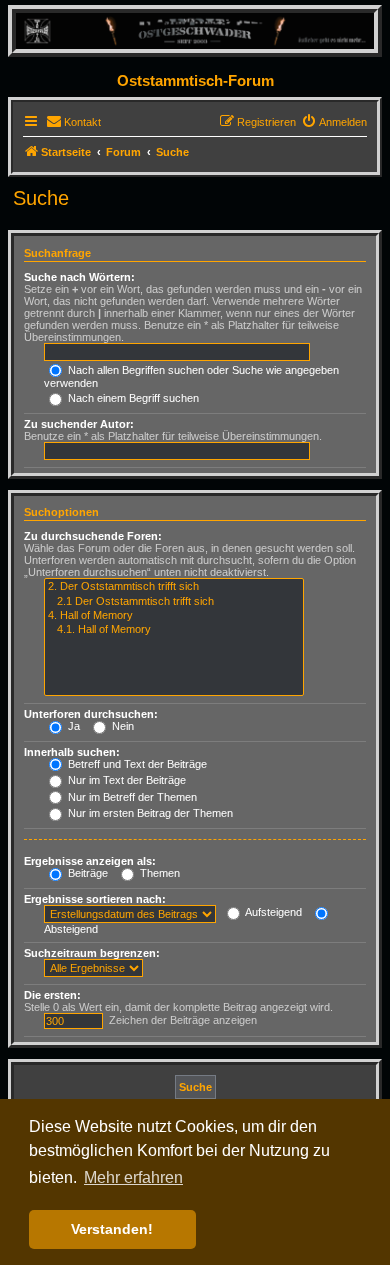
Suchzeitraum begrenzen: (92, 953)
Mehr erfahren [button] (133, 1177)
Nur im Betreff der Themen (131, 797)
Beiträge (86, 873)
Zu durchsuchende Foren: (93, 536)
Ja (72, 726)
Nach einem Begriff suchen (132, 398)
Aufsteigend (272, 912)
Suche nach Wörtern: (79, 277)
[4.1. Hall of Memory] (174, 630)
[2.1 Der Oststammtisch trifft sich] (174, 602)
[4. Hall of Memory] (174, 616)
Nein (121, 726)
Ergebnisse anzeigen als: (90, 861)
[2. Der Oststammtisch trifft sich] (174, 587)
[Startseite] (195, 30)
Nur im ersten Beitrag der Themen (149, 813)
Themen (158, 873)
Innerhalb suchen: (72, 752)
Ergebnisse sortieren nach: (95, 899)
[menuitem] (73, 122)
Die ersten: (52, 995)
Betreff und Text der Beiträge (136, 764)
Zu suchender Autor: (79, 424)
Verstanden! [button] (112, 1229)
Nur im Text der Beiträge (125, 780)
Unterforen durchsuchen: (91, 714)
